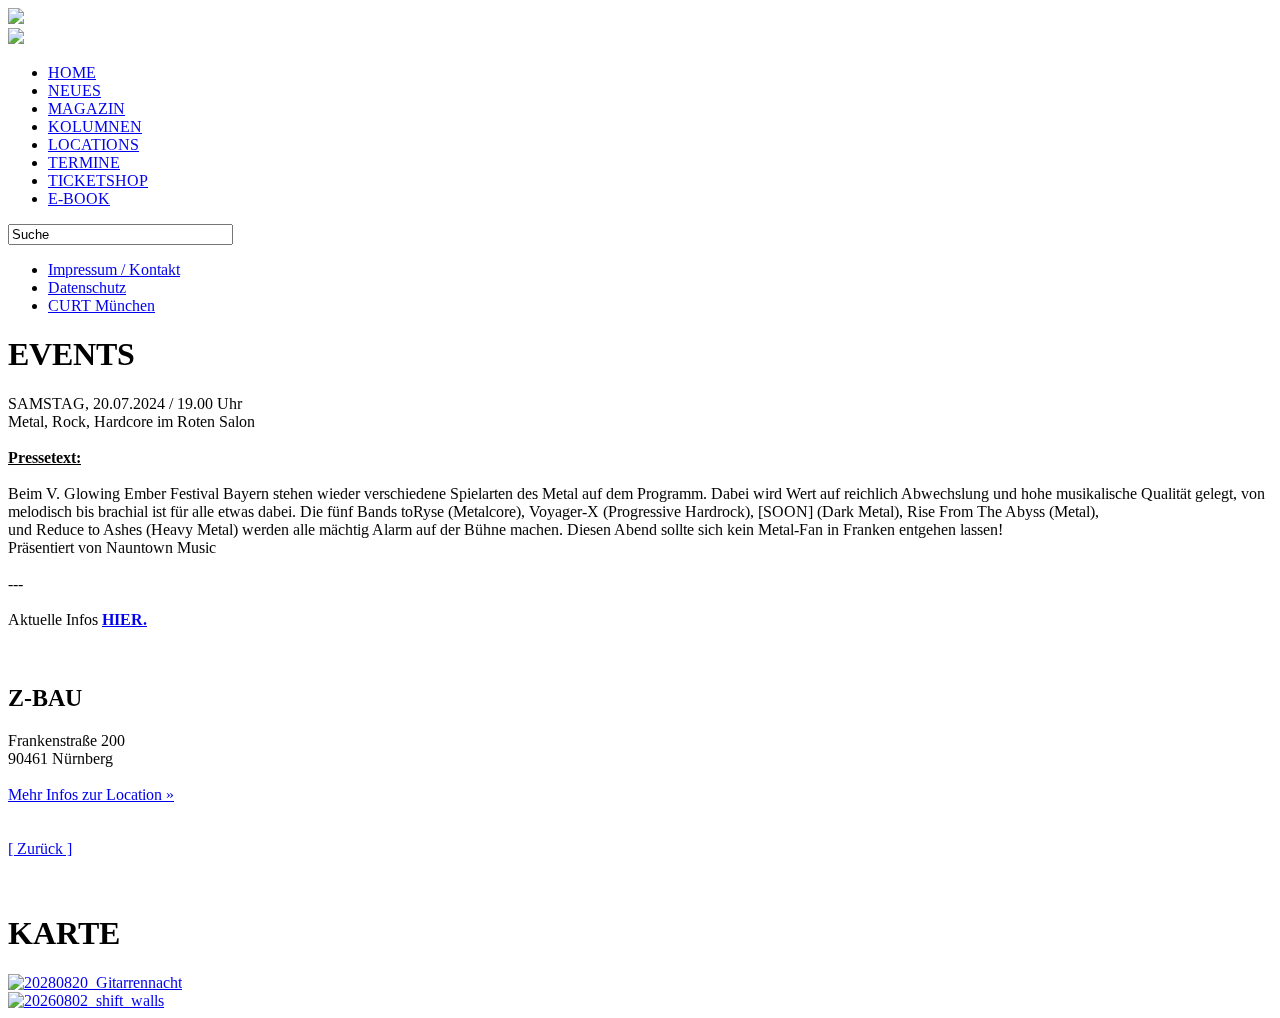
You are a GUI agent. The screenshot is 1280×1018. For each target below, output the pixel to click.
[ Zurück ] (40, 848)
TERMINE (84, 162)
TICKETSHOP (98, 180)
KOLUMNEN (95, 126)
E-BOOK (79, 198)
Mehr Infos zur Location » (91, 794)
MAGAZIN (86, 108)
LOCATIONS (93, 144)
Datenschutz (87, 287)
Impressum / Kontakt (114, 269)
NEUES (74, 90)
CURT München (101, 305)
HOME (72, 72)
